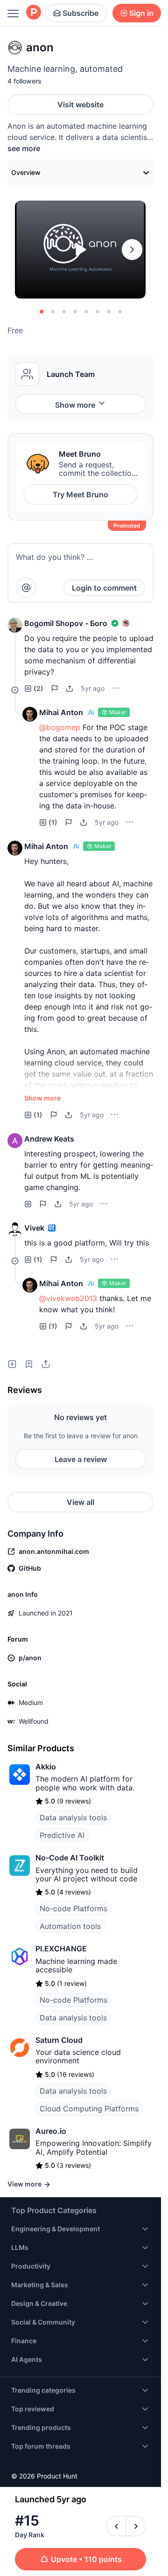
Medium (31, 1702)
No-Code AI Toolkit (70, 1858)
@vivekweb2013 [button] (68, 1298)
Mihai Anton (61, 712)
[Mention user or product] (26, 588)
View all (80, 1502)
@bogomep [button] (60, 727)
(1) (53, 822)
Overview (26, 172)
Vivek (34, 1228)
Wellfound (34, 1721)
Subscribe (80, 13)
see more (24, 148)
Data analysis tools (73, 1817)
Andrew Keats (49, 1139)
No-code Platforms (73, 1908)
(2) (38, 688)
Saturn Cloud (59, 2040)
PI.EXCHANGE (61, 1949)
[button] (15, 625)
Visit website (80, 104)
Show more (75, 405)
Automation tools (70, 1926)
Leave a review (81, 1459)
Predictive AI (62, 1835)
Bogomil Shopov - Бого (66, 623)
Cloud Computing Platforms (89, 2109)
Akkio (46, 1767)
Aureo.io (51, 2131)
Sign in (141, 13)
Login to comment (104, 588)
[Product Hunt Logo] (34, 13)
